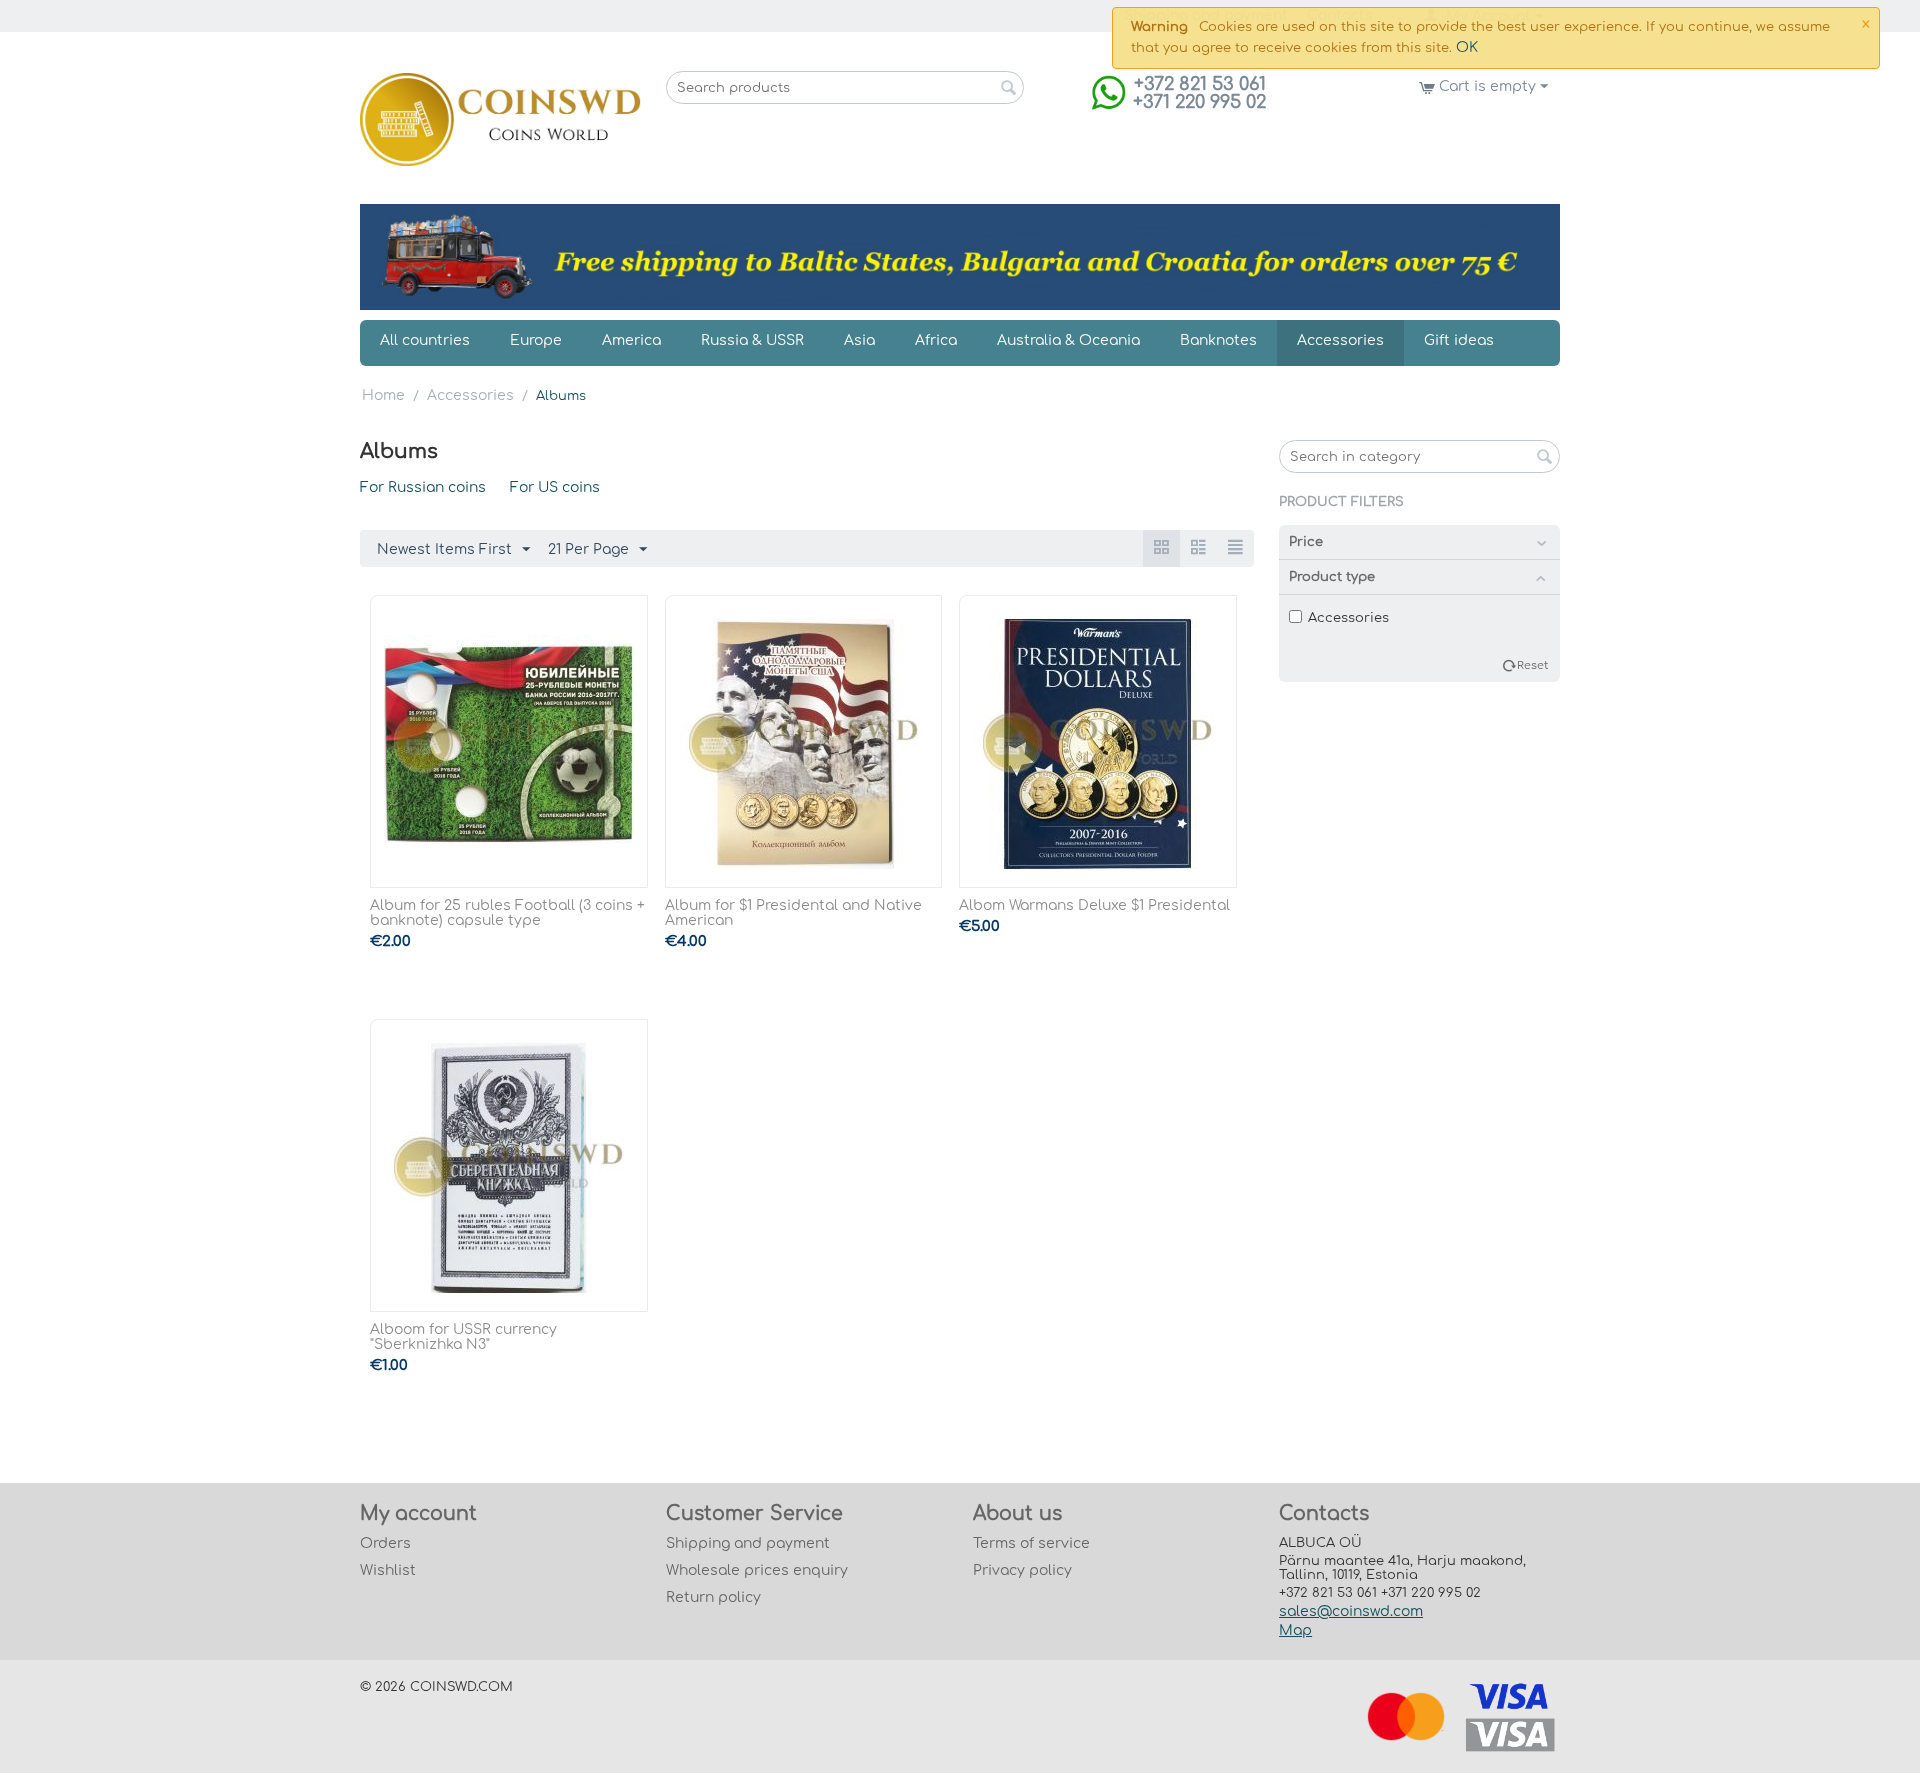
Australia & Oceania (1068, 340)
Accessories (1340, 340)
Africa (936, 340)
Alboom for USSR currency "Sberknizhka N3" (463, 1337)
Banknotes (1218, 340)
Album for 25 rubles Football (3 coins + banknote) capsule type (507, 913)
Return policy (713, 1597)
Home (383, 395)
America (631, 340)
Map (1295, 1630)
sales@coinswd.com (1351, 1611)
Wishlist (388, 1570)
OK (1467, 47)
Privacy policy (1022, 1570)
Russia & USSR (752, 340)
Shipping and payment (748, 1543)
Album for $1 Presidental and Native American (793, 913)
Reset (1532, 665)
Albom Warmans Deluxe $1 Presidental (1094, 905)
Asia (859, 340)
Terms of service (1031, 1543)
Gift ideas (1459, 340)
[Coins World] (500, 119)
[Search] (1009, 89)
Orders (385, 1543)
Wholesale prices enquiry (757, 1570)
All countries (425, 340)
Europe (536, 340)
